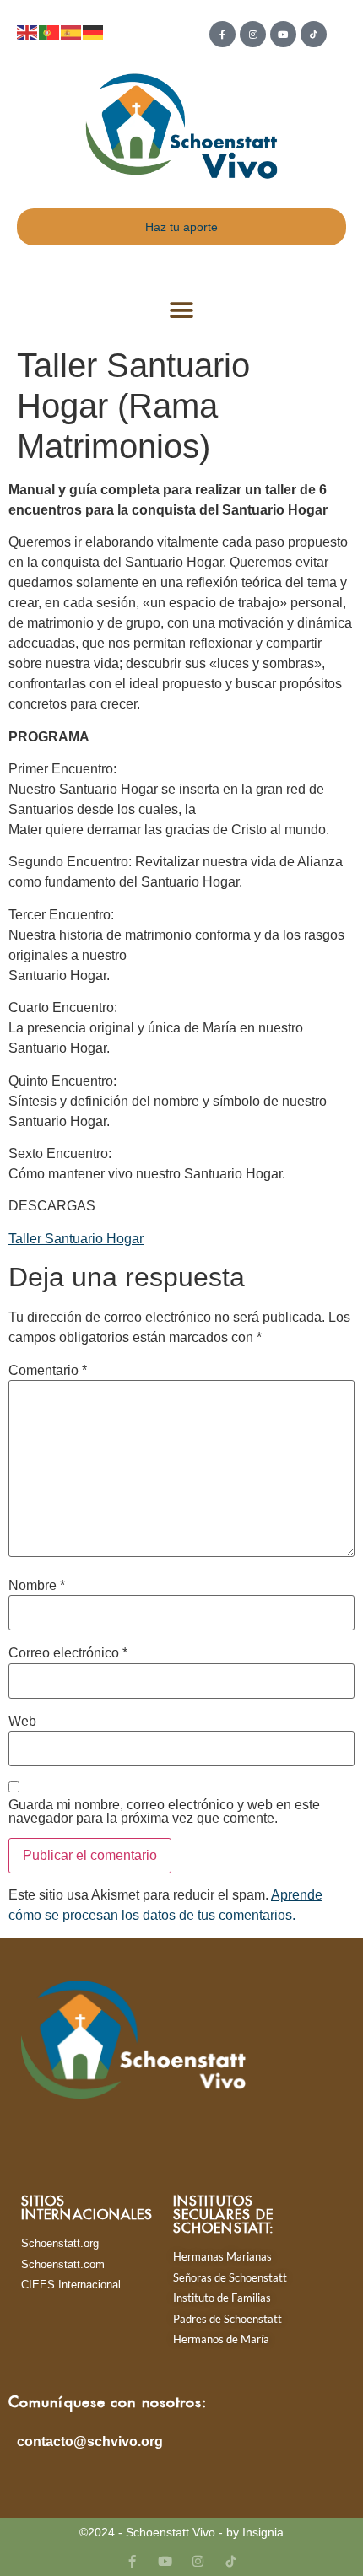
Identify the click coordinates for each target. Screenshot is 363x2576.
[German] (94, 32)
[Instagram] (253, 34)
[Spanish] (72, 32)
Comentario (48, 1371)
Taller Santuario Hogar (76, 1239)
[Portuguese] (50, 32)
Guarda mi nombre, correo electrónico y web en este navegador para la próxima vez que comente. (164, 1812)
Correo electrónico (68, 1653)
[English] (28, 32)
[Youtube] (283, 34)
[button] (182, 311)
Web (22, 1722)
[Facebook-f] (222, 34)
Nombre (37, 1586)
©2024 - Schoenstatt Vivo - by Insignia (181, 2532)
